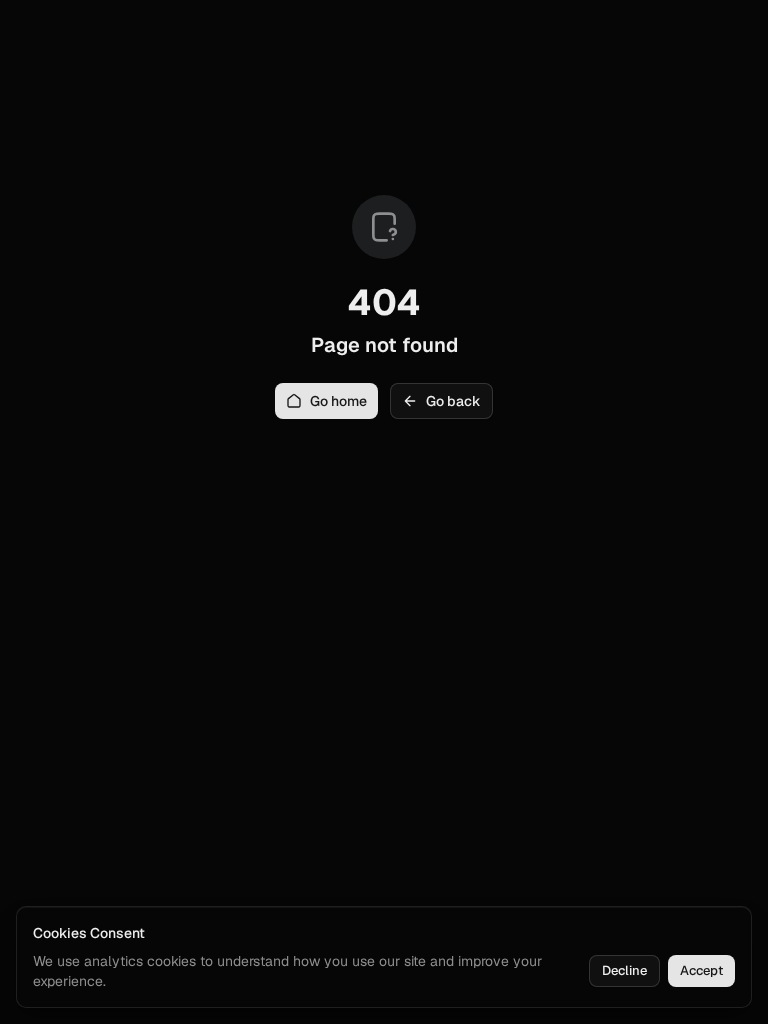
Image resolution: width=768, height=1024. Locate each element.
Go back (453, 401)
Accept (701, 970)
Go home (338, 401)
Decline (624, 970)
